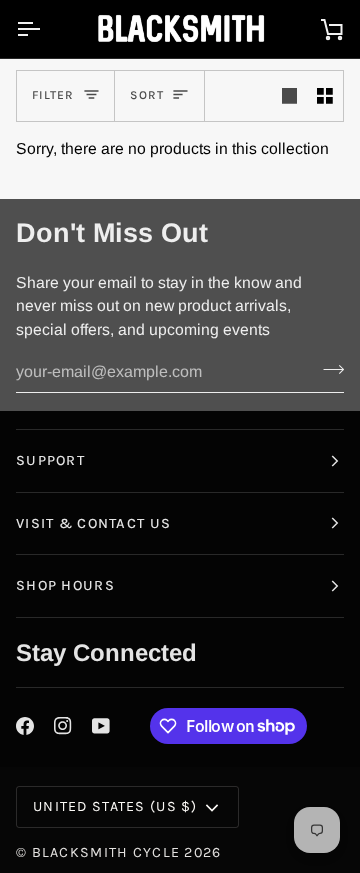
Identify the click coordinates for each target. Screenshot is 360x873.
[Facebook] (25, 726)
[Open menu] (46, 29)
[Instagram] (63, 726)
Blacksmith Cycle (106, 852)
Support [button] (50, 460)
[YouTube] (101, 726)
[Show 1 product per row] (290, 96)
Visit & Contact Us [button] (93, 523)
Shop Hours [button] (65, 585)
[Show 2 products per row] (325, 96)
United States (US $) (115, 806)
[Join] (327, 370)
